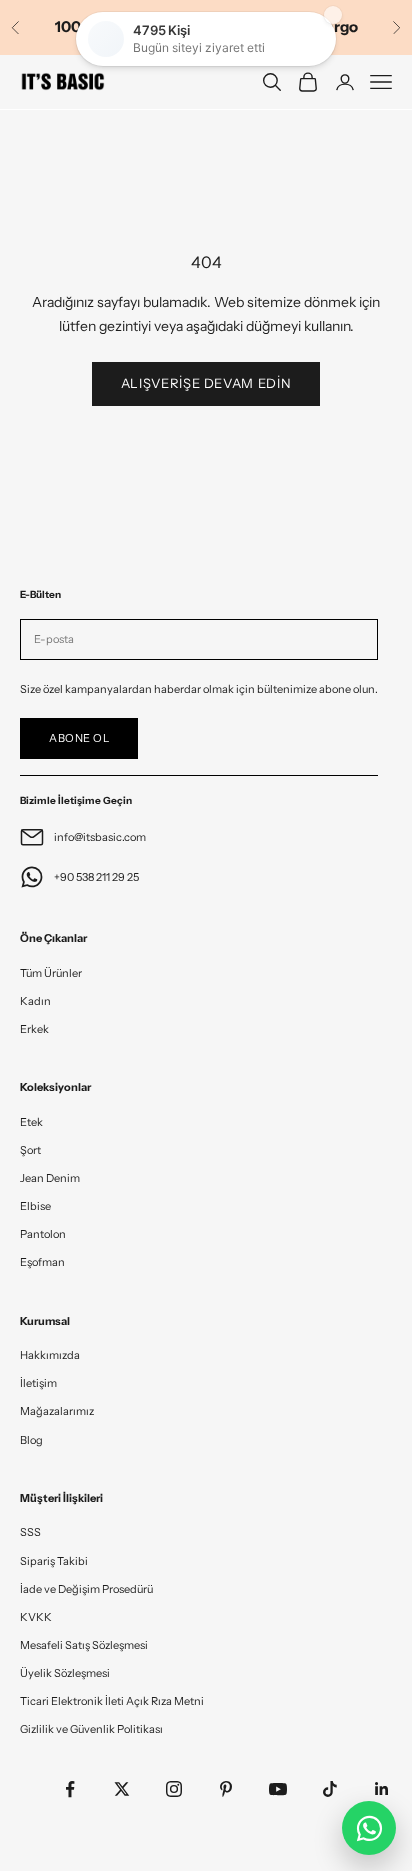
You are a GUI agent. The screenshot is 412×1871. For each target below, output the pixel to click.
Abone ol (79, 738)
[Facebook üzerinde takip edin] (70, 1789)
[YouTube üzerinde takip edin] (278, 1789)
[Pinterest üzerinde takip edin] (226, 1789)
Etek (31, 1122)
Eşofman (42, 1262)
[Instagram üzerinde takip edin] (174, 1789)
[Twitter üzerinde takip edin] (122, 1789)
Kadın (35, 1001)
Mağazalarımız (57, 1411)
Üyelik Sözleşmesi (65, 1673)
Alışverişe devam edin (206, 383)
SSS (30, 1532)
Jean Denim (50, 1178)
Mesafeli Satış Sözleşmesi (84, 1645)
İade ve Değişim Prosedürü (86, 1589)
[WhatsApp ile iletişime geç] (369, 1828)
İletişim (38, 1383)
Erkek (34, 1029)
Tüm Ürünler (51, 973)
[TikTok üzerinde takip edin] (330, 1789)
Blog (31, 1440)
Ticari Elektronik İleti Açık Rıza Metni (112, 1701)
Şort (30, 1150)
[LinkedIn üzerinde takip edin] (382, 1789)
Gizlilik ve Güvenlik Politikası (91, 1729)
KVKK (36, 1617)
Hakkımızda (50, 1355)
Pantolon (43, 1234)
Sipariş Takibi (54, 1561)
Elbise (35, 1206)
